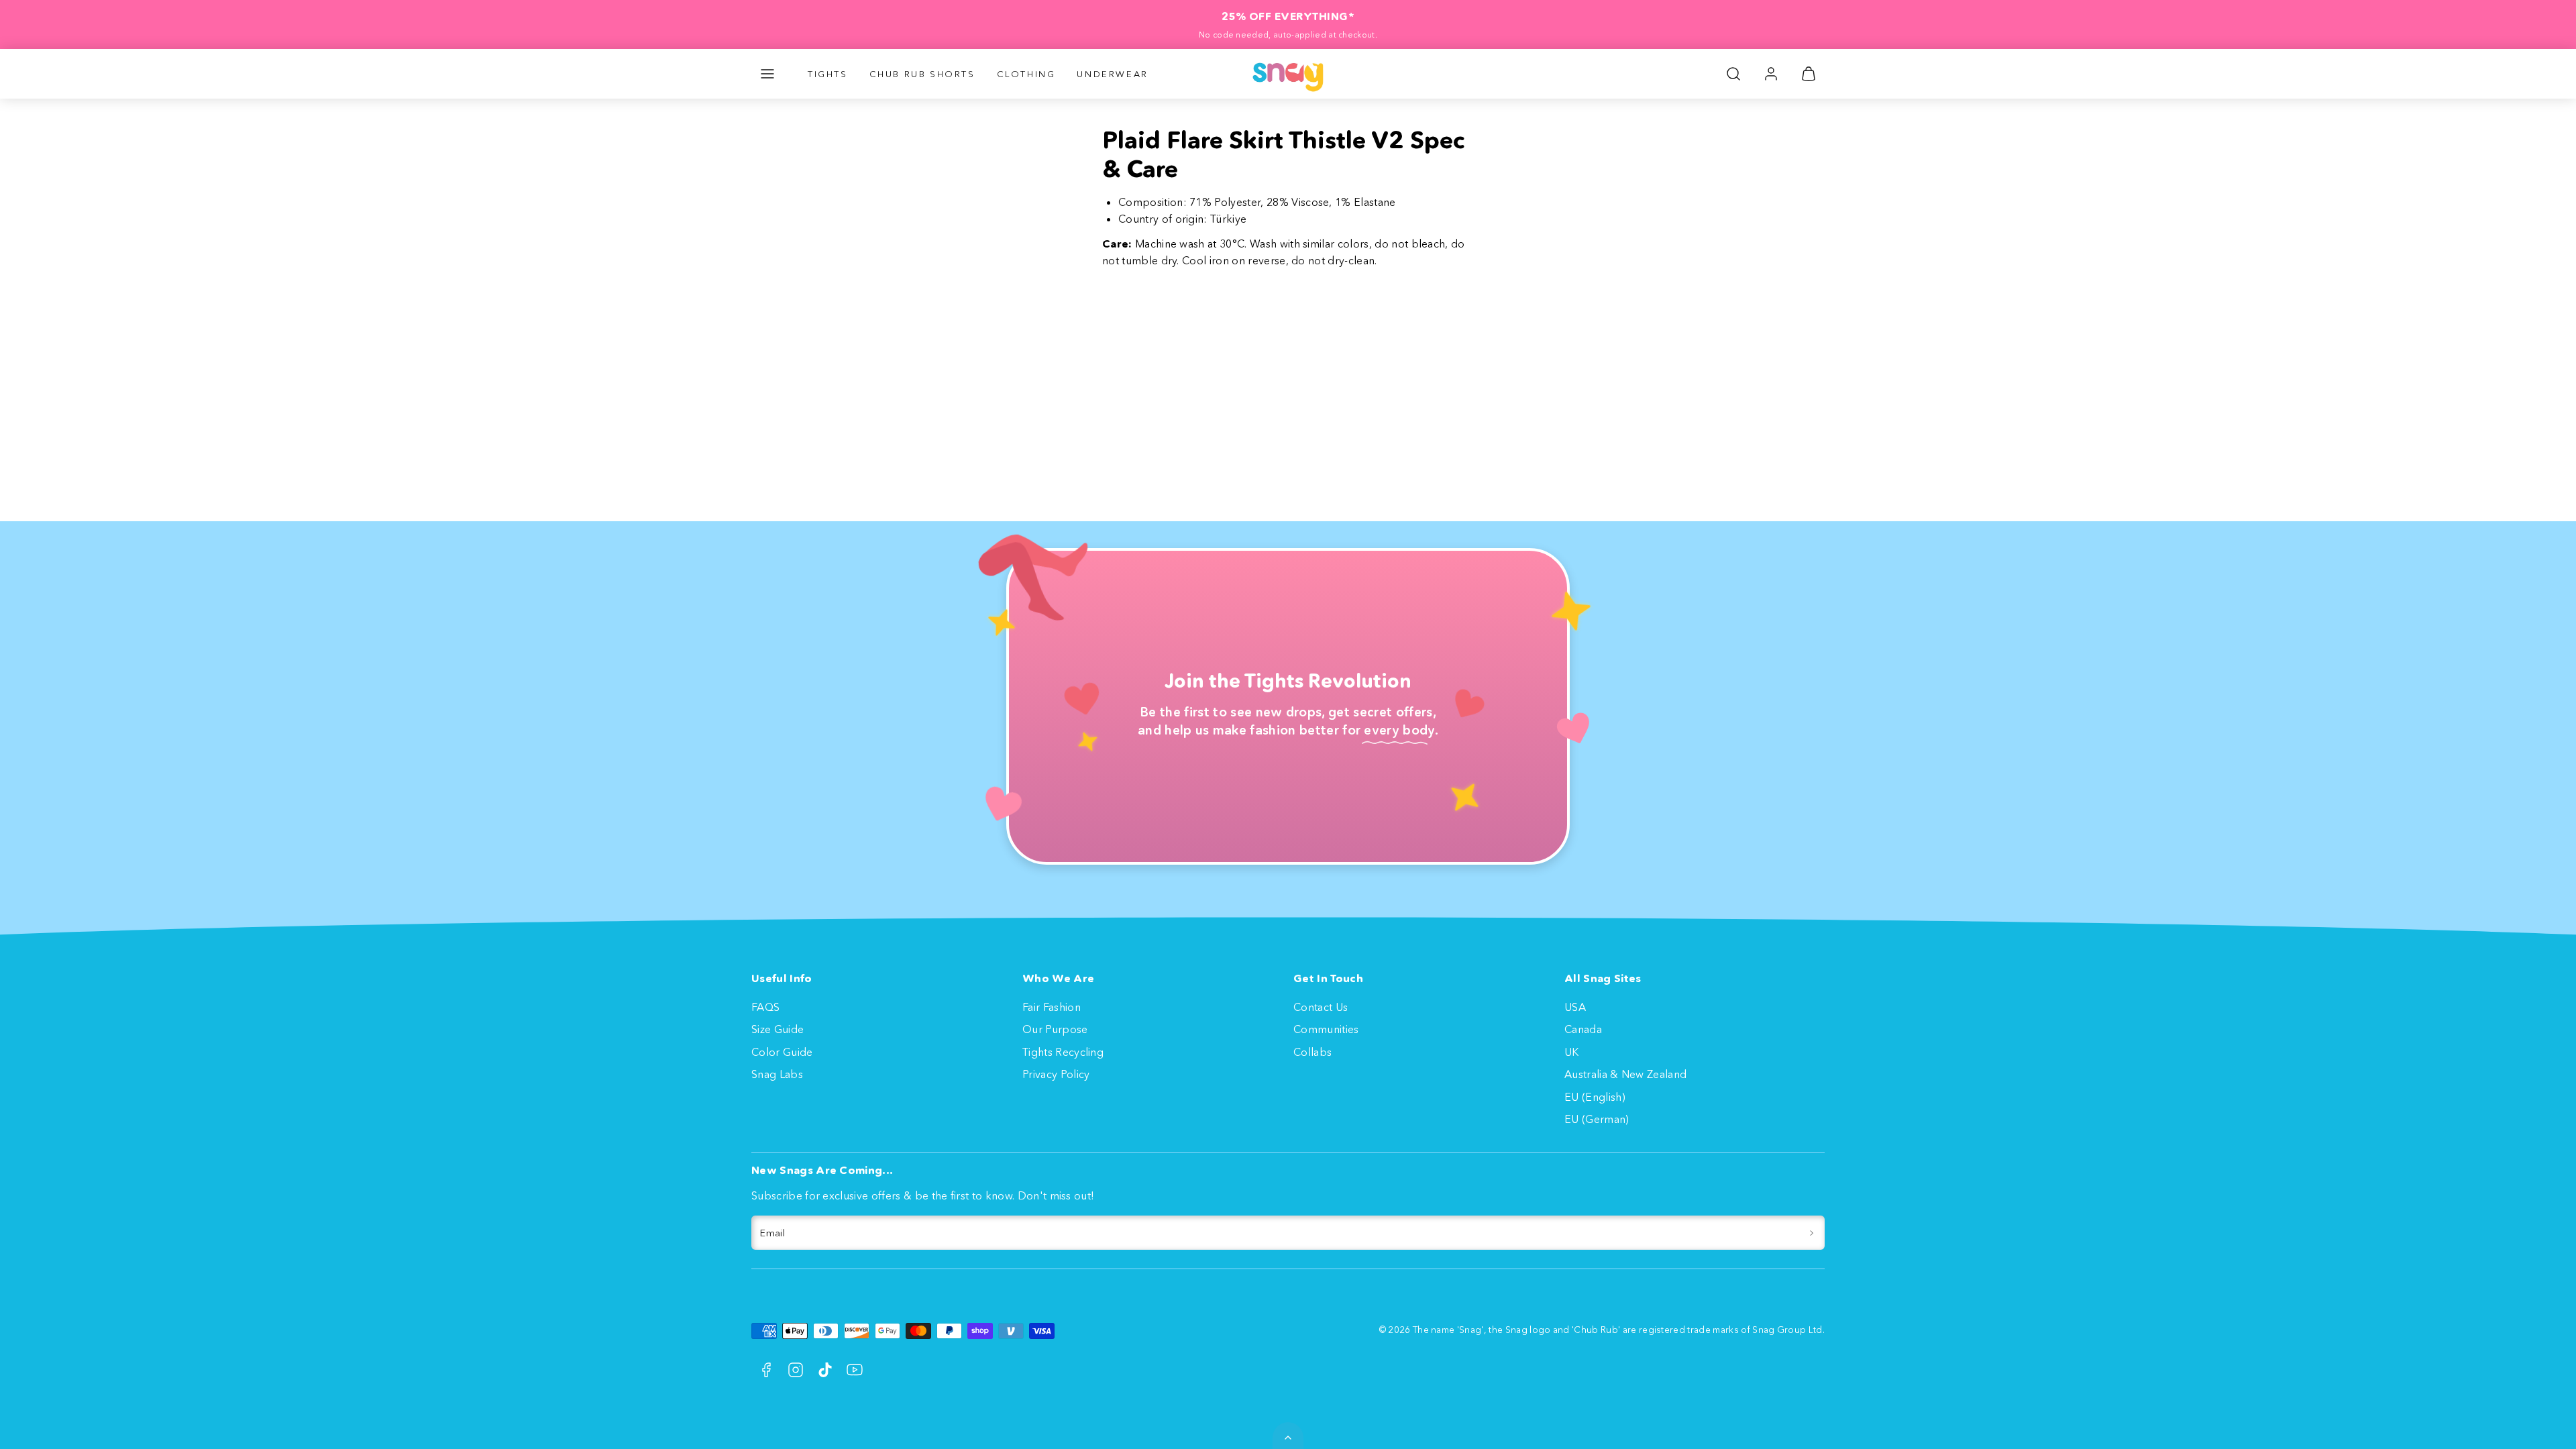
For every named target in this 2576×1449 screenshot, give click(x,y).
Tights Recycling (1063, 1052)
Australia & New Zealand (1625, 1074)
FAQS (765, 1007)
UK (1572, 1052)
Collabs (1312, 1052)
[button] (767, 74)
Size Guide (777, 1029)
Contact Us (1321, 1007)
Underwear (1112, 74)
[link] (1771, 74)
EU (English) (1595, 1097)
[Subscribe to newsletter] (1812, 1233)
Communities (1326, 1029)
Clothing (1026, 74)
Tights (828, 74)
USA (1575, 1007)
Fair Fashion (1052, 1007)
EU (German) (1597, 1119)
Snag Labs (777, 1074)
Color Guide (782, 1052)
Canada (1583, 1029)
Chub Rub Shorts (922, 74)
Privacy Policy (1056, 1074)
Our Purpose (1055, 1029)
